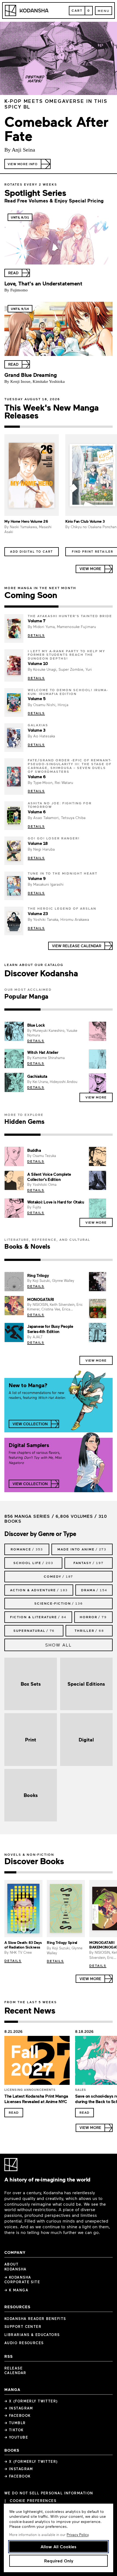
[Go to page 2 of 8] (25, 2022)
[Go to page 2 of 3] (59, 1010)
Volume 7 (36, 621)
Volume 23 (38, 913)
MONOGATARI (41, 1299)
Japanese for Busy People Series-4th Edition (50, 1329)
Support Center (23, 2326)
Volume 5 (37, 698)
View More (96, 1097)
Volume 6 (37, 777)
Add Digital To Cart (32, 551)
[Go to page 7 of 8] (93, 2022)
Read (14, 2112)
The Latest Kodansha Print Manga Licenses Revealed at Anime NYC (36, 2099)
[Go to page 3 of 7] (43, 427)
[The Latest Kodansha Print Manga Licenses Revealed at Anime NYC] (37, 2062)
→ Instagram (19, 2408)
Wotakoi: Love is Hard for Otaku (56, 1202)
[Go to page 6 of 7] (89, 427)
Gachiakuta (37, 1076)
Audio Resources (24, 2343)
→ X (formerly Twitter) (31, 2401)
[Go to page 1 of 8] (11, 2022)
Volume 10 (38, 663)
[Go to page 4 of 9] (47, 1872)
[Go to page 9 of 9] (107, 1872)
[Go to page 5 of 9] (59, 1872)
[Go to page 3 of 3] (95, 1010)
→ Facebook (17, 2415)
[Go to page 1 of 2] (31, 607)
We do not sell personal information (49, 2493)
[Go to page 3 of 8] (38, 2022)
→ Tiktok (14, 2430)
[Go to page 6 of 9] (70, 1872)
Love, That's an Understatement (43, 283)
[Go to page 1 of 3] (22, 1010)
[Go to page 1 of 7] (12, 427)
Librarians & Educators (32, 2335)
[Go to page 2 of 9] (22, 1872)
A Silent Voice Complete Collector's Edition (49, 1177)
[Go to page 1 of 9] (10, 1872)
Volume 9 (37, 878)
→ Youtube (16, 2437)
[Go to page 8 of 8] (106, 2022)
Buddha (34, 1150)
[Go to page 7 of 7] (105, 427)
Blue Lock (36, 1025)
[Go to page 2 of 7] (28, 427)
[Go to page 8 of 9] (95, 1872)
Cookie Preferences (33, 2501)
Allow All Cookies (59, 2546)
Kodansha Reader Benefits (35, 2319)
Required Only (59, 2561)
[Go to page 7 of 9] (82, 1872)
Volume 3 (36, 730)
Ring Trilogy (38, 1275)
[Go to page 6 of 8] (79, 2022)
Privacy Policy (78, 2535)
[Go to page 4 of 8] (52, 2022)
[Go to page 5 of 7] (74, 427)
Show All (59, 1645)
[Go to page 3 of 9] (34, 1872)
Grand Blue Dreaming (31, 375)
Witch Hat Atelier (43, 1052)
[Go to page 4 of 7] (59, 427)
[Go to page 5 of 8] (65, 2022)
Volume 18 (38, 843)
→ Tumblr (15, 2423)
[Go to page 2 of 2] (86, 607)
